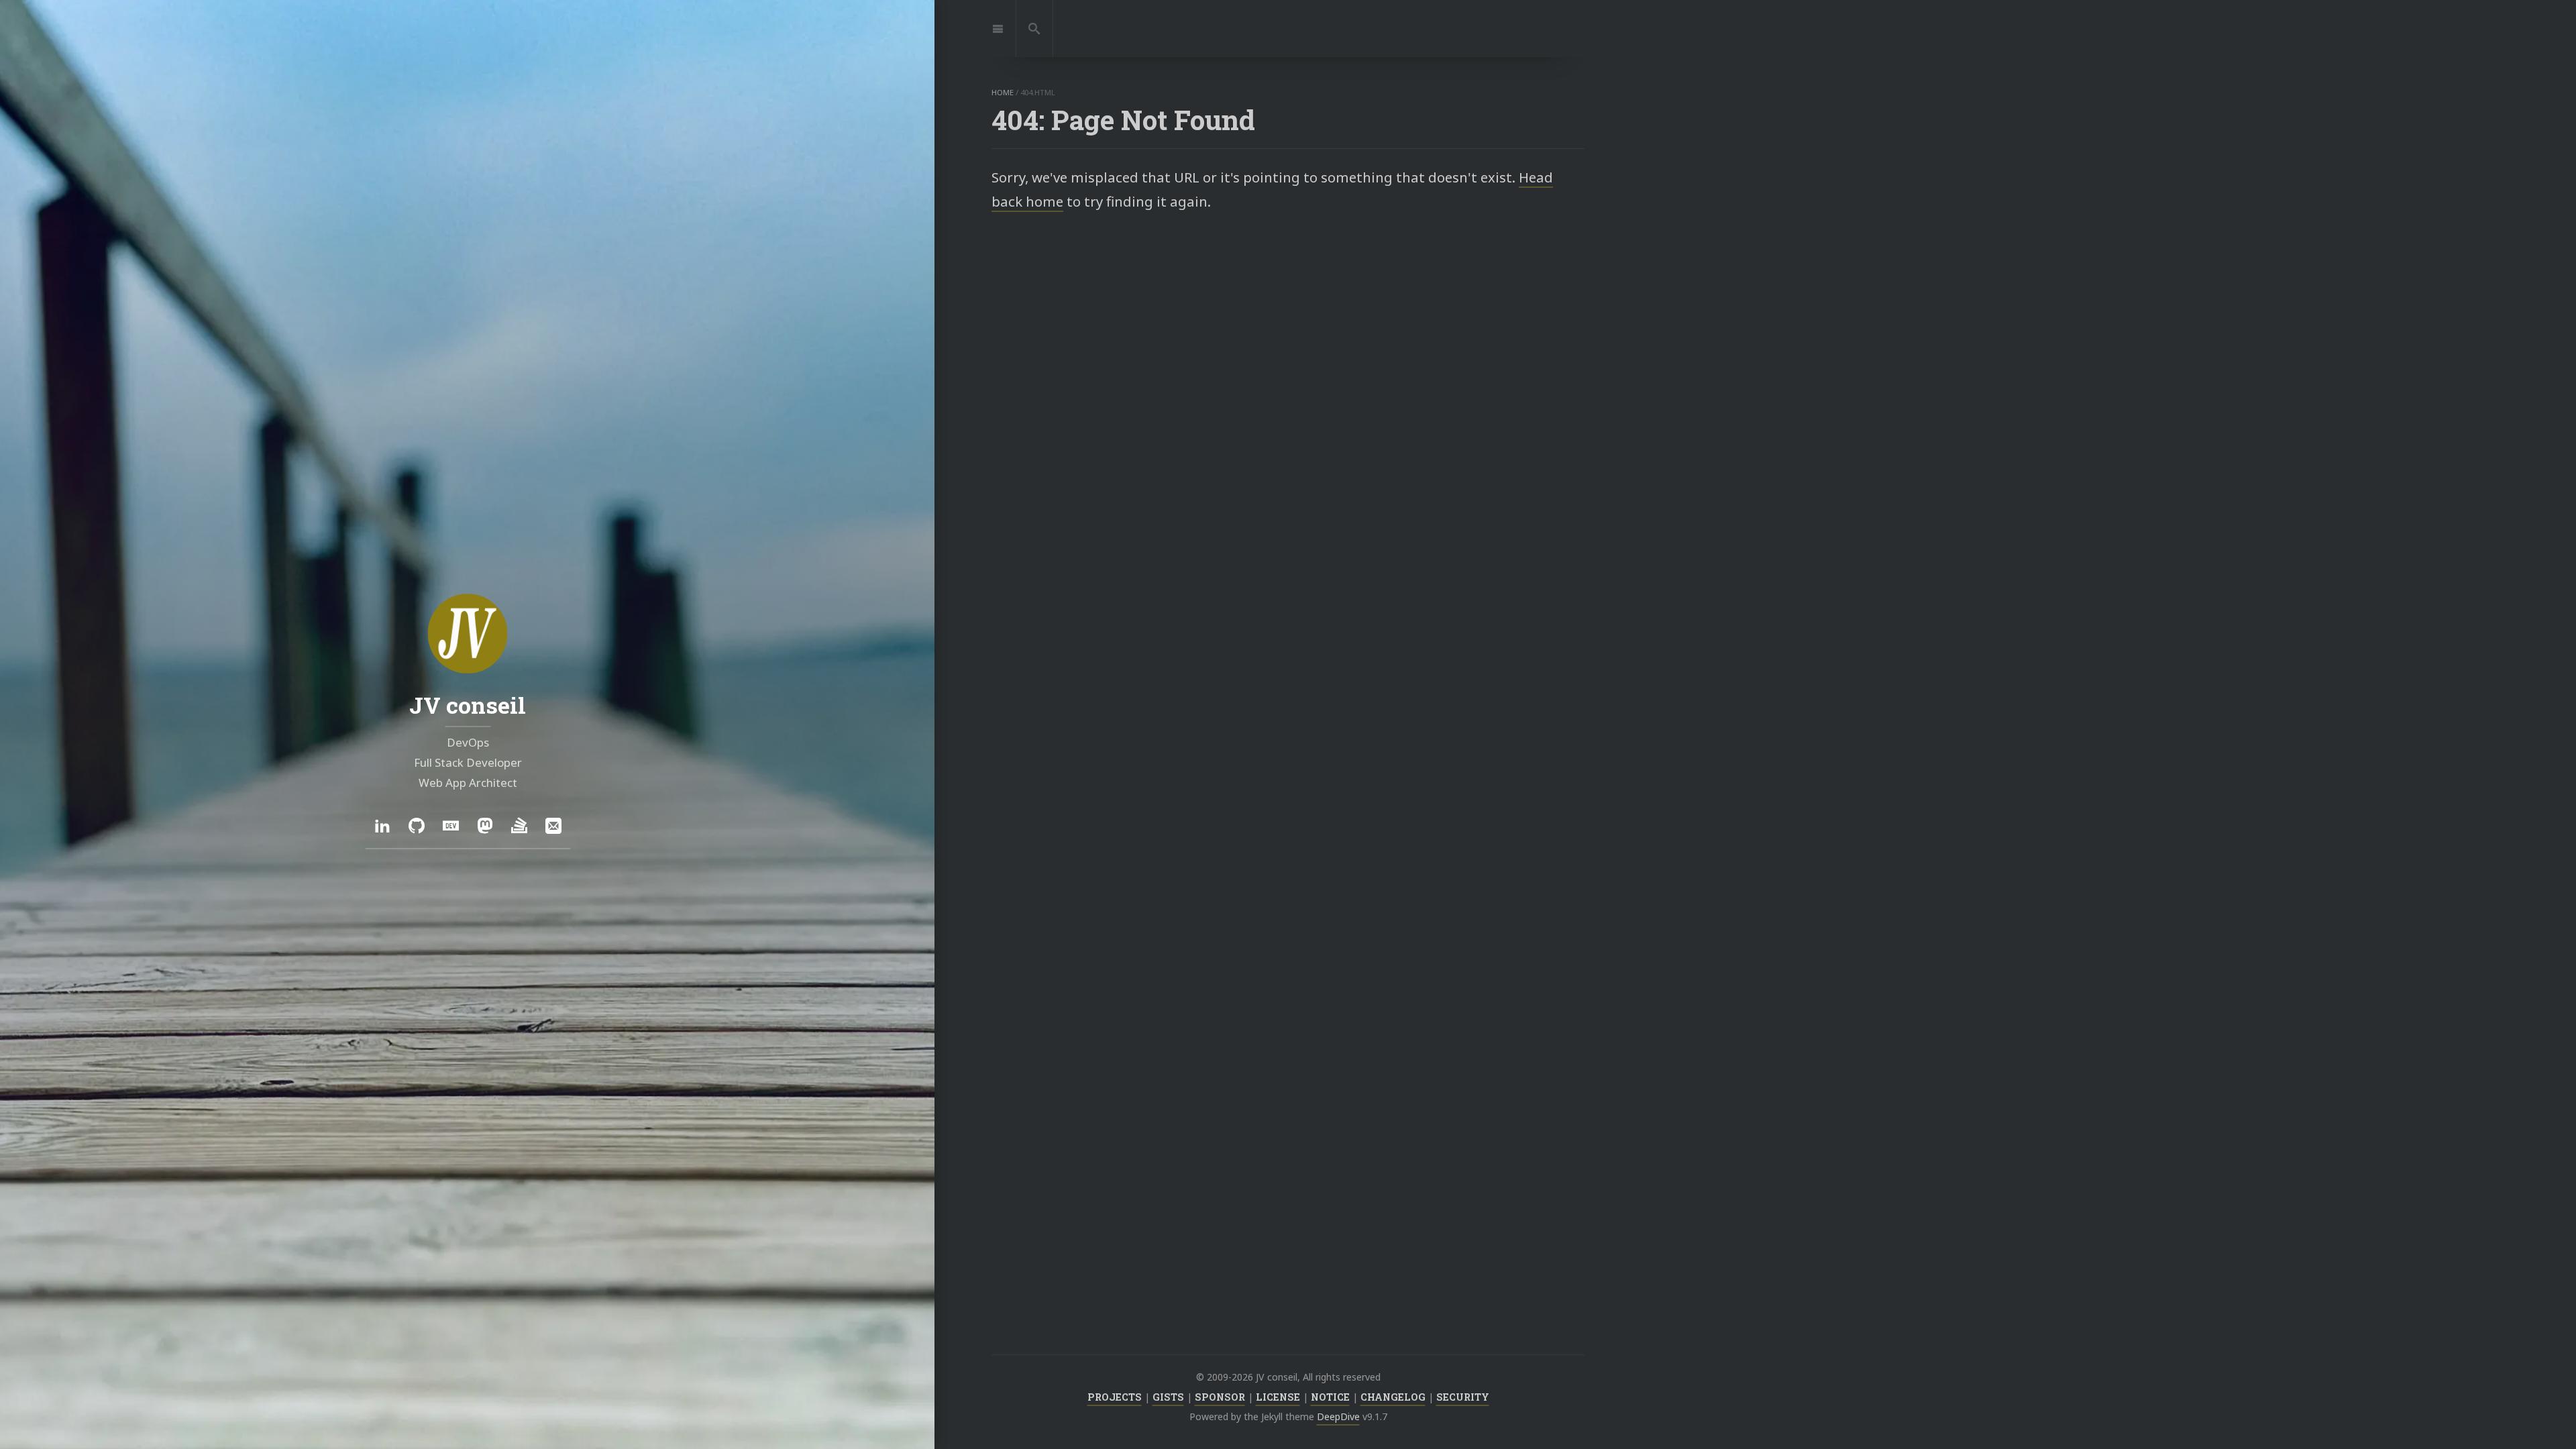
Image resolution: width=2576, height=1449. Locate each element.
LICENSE (1278, 1397)
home (1003, 92)
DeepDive (1338, 1416)
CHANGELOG (1393, 1397)
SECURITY (1463, 1397)
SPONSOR (1220, 1397)
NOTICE (1330, 1397)
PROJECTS (1115, 1397)
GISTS (1168, 1397)
